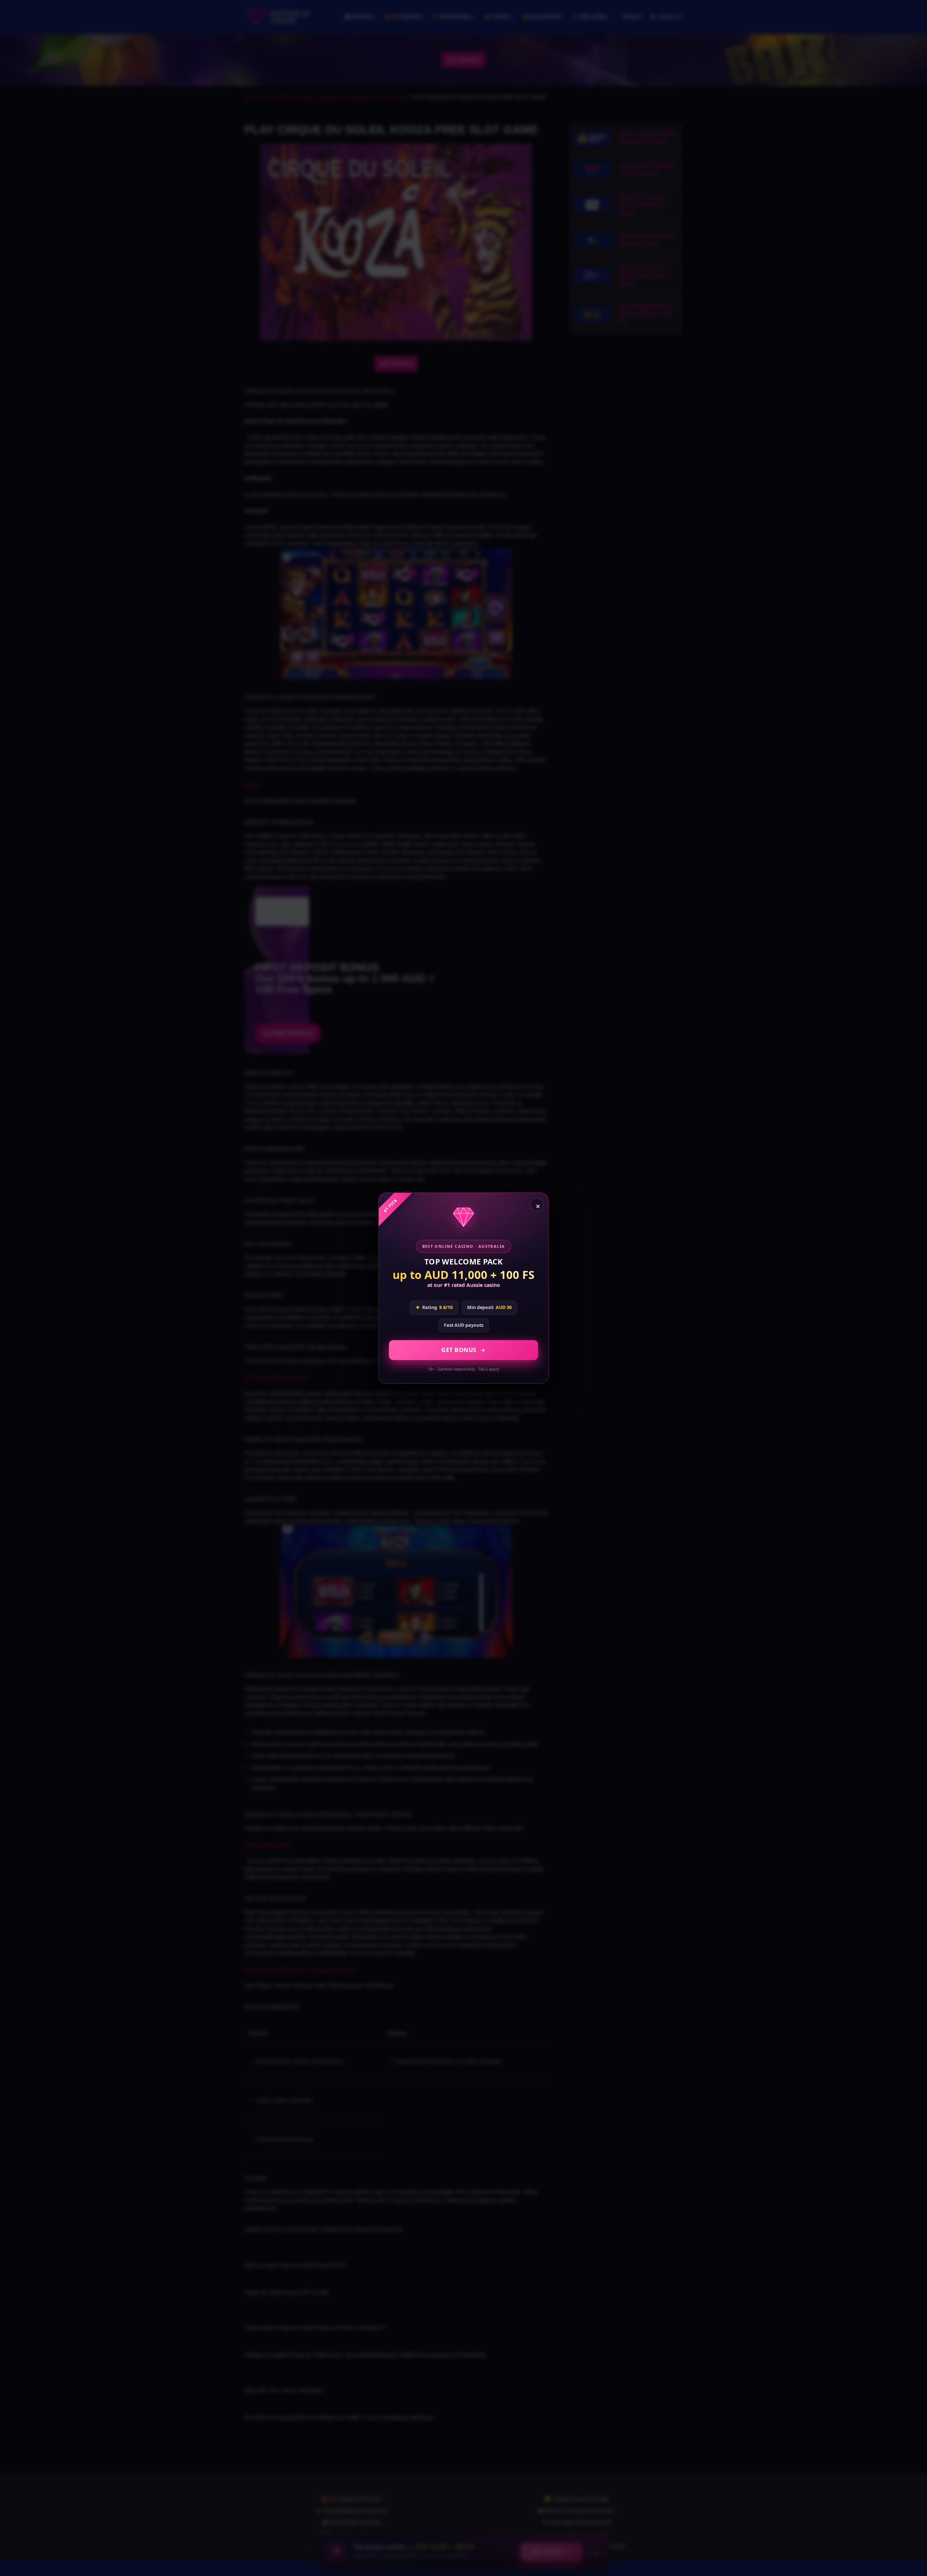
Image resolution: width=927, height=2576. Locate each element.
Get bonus (459, 1350)
